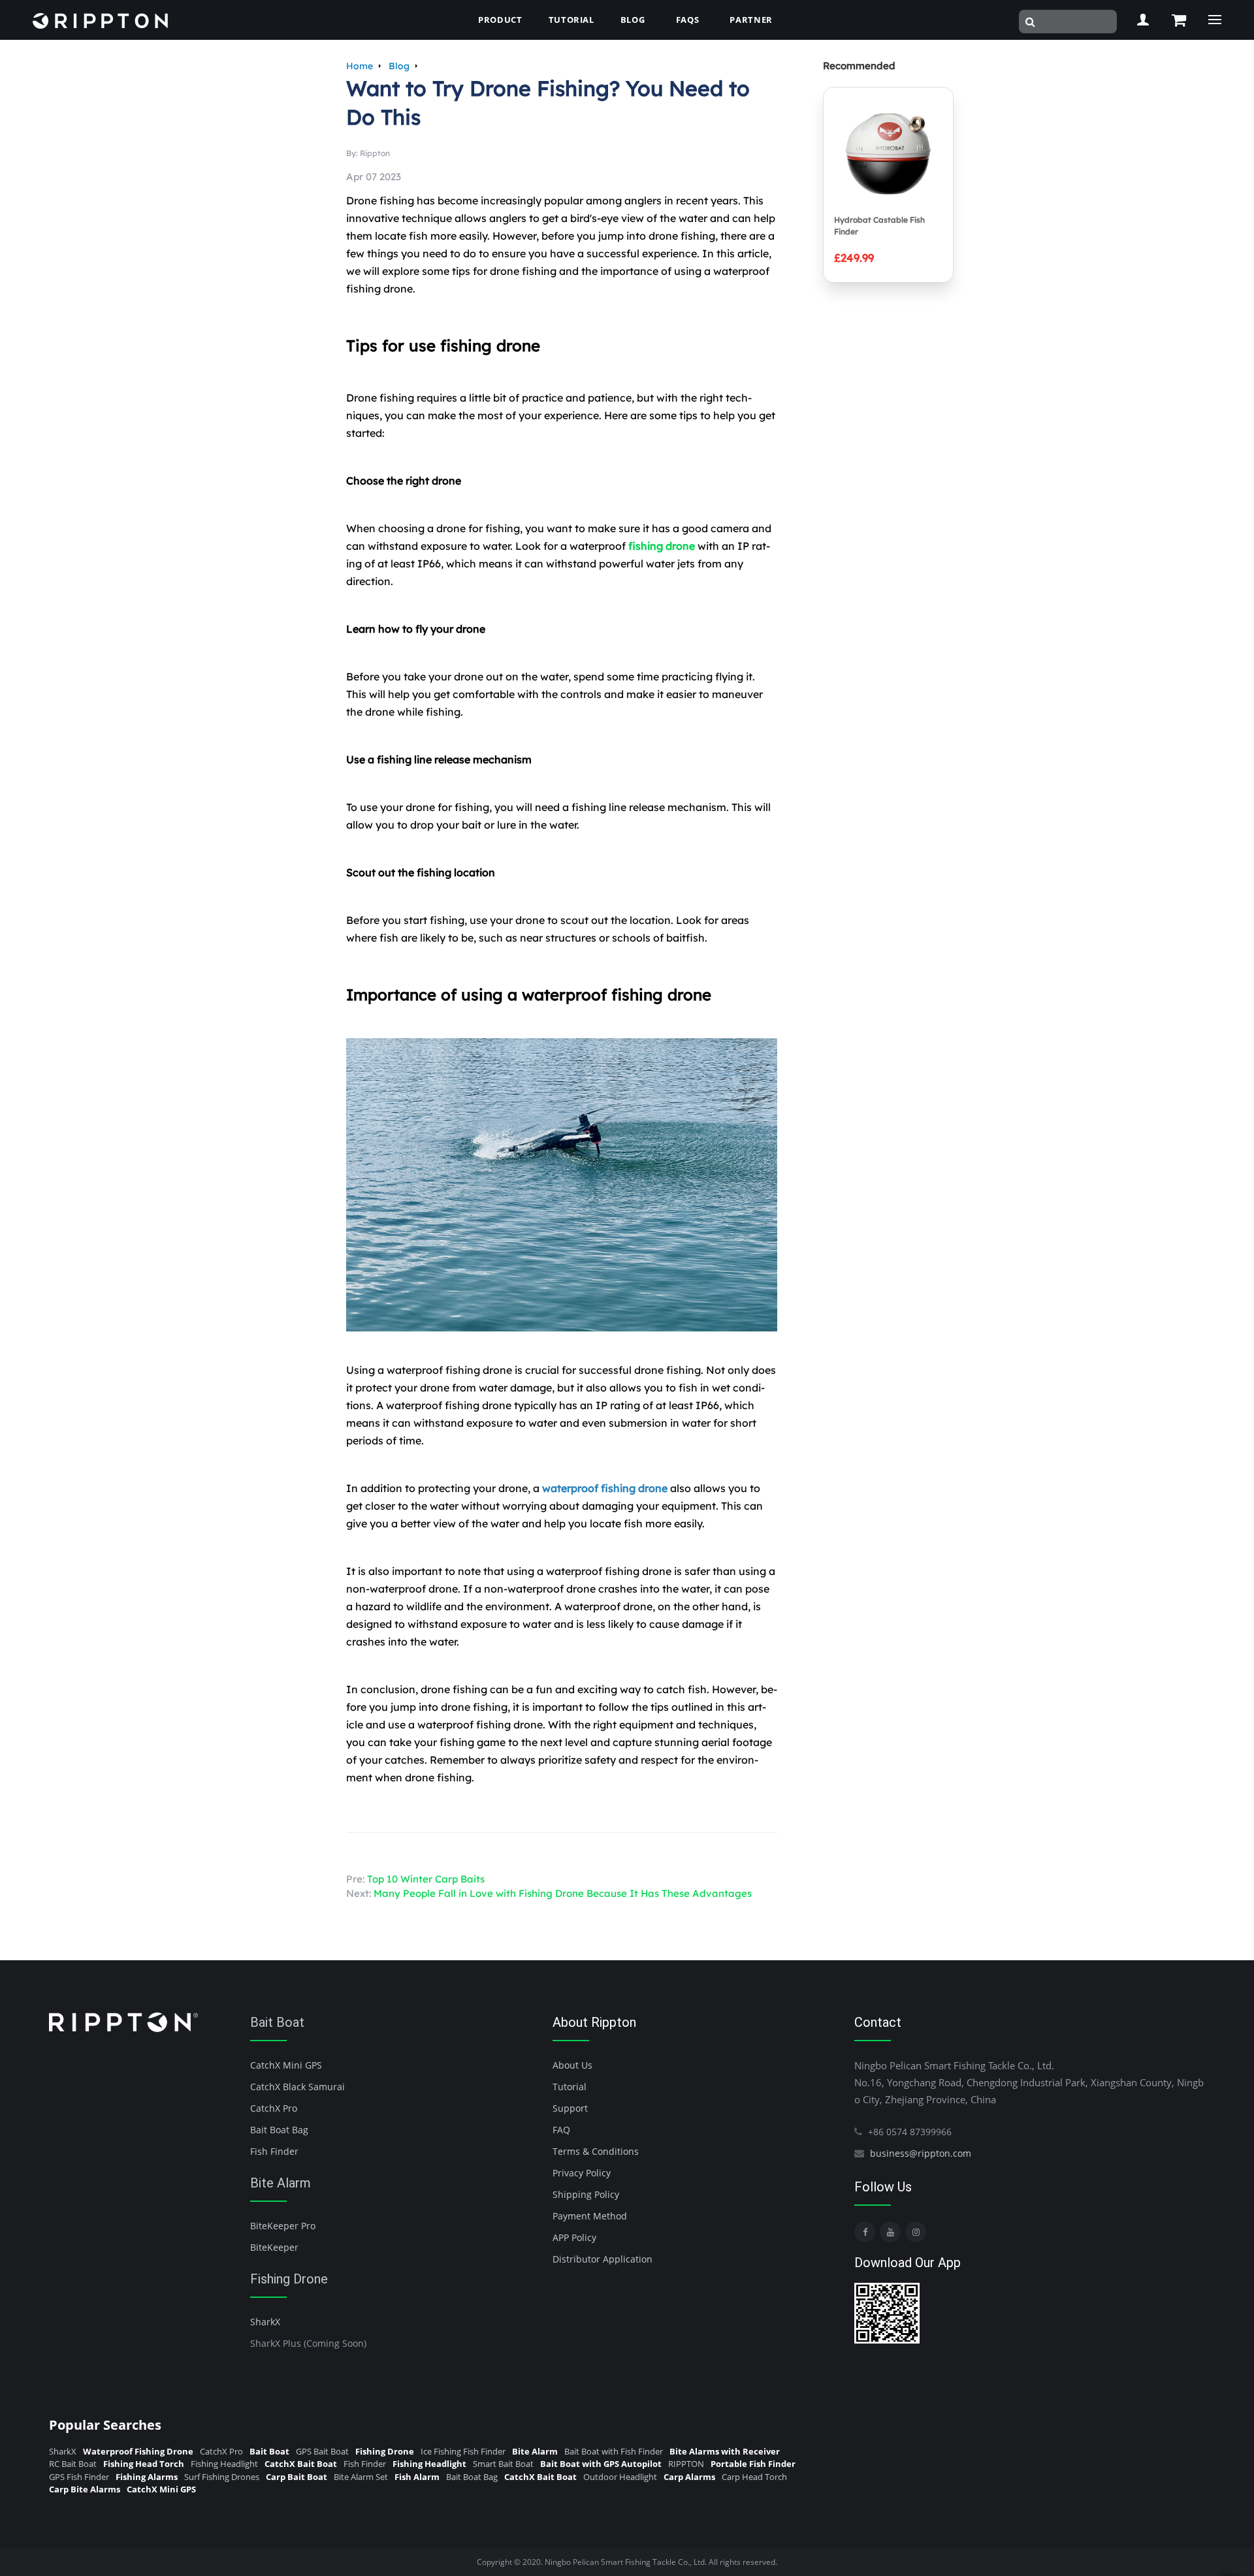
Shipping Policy (586, 2194)
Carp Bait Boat (297, 2477)
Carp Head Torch (754, 2477)
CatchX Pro (274, 2108)
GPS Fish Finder (79, 2477)
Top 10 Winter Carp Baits (426, 1879)
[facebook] (865, 2232)
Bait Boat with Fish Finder (614, 2451)
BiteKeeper (274, 2247)
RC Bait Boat (73, 2464)
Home (360, 66)
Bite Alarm (281, 2183)
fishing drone (662, 546)
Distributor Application (603, 2259)
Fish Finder (274, 2151)
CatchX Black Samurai (297, 2087)
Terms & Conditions (596, 2151)
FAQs (688, 20)
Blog (399, 66)
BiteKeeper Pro (283, 2226)
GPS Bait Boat (322, 2451)
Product (500, 20)
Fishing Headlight (224, 2464)
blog (633, 20)
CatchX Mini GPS (286, 2065)
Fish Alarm (417, 2477)
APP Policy (574, 2237)
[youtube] (890, 2232)
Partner (751, 20)
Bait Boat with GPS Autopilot (601, 2464)
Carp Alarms (689, 2477)
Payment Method (590, 2216)
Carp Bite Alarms (85, 2489)
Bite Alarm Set (361, 2477)
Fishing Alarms (147, 2477)
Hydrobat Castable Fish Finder (879, 226)
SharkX (265, 2322)
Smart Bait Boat (503, 2464)
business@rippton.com (921, 2153)
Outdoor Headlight (620, 2477)
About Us (572, 2065)
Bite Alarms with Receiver (725, 2451)
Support (570, 2108)
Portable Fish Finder (753, 2464)
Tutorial (571, 20)
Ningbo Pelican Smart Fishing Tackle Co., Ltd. (626, 2562)
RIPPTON (686, 2464)
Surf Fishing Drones (222, 2477)
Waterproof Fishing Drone (138, 2451)
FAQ (561, 2130)
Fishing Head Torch (144, 2464)
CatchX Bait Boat (301, 2464)
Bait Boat (277, 2022)
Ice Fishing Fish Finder (463, 2451)
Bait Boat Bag (279, 2130)
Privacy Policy (582, 2173)
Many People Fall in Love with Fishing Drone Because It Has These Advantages (563, 1893)
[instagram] (916, 2232)
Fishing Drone (289, 2279)
